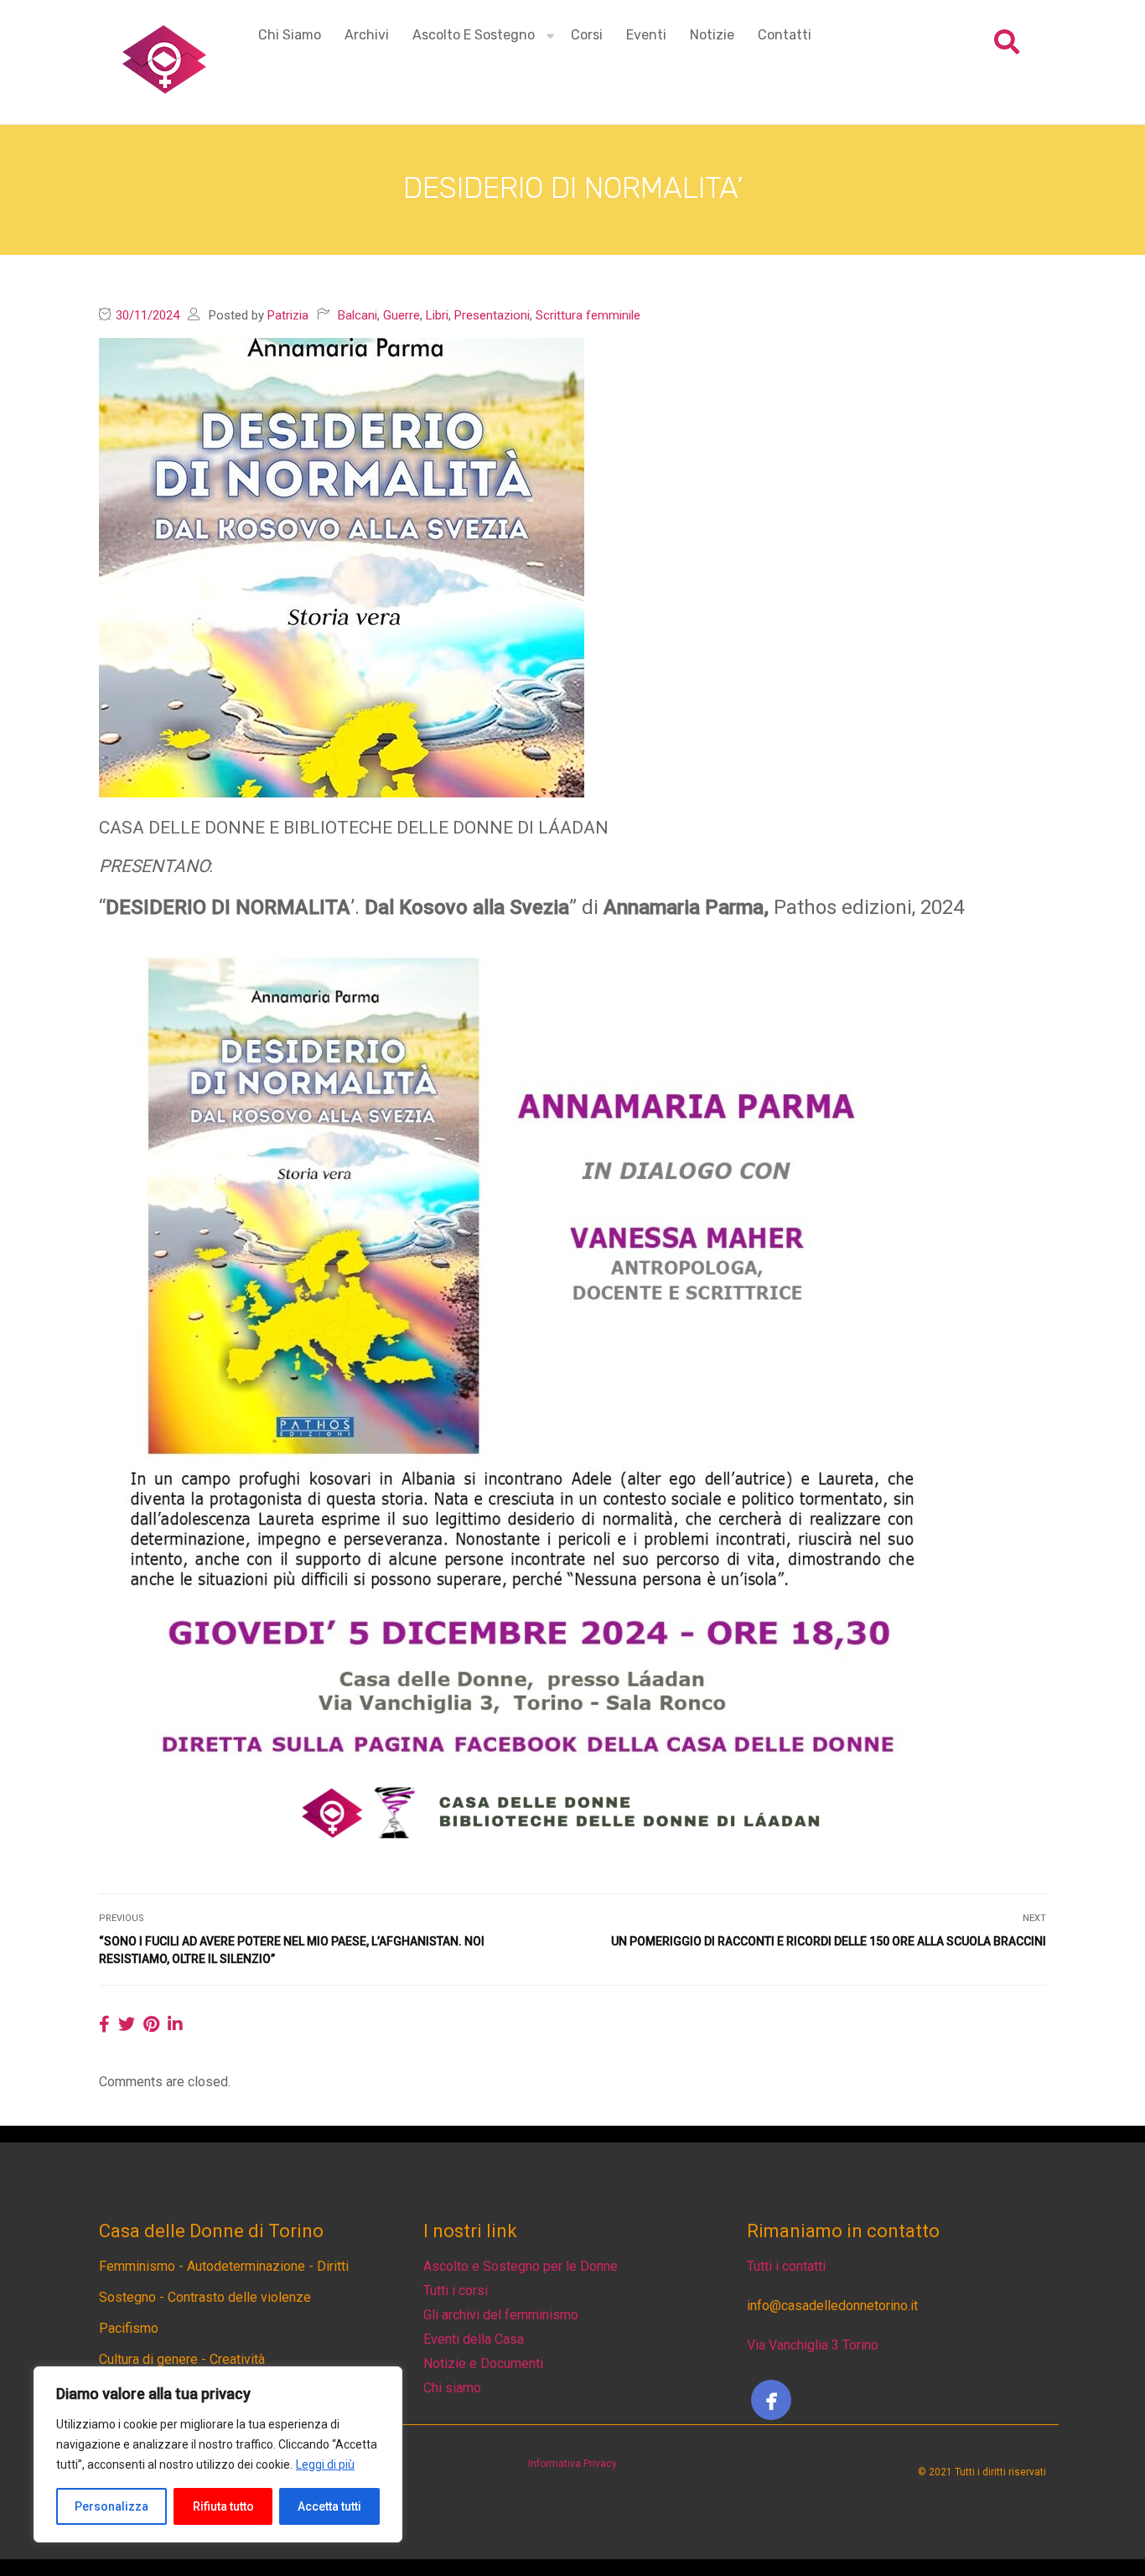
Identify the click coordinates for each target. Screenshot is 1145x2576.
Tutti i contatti (786, 2266)
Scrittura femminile (588, 315)
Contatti (785, 35)
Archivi (367, 35)
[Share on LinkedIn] (175, 2024)
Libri (437, 315)
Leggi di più (325, 2464)
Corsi (587, 35)
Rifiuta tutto (223, 2506)
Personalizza (111, 2506)
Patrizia (288, 315)
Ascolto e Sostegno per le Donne (521, 2266)
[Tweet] (127, 2024)
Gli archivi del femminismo (501, 2315)
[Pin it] (151, 2024)
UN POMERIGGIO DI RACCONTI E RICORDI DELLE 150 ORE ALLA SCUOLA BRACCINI (829, 1941)
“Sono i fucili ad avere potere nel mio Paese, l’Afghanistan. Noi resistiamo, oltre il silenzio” (292, 1950)
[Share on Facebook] (104, 2024)
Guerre (402, 315)
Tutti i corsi (456, 2290)
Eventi (646, 35)
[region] (218, 2454)
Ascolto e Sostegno (474, 35)
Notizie (712, 35)
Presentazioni (492, 315)
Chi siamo (290, 35)
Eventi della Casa (474, 2339)
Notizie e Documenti (483, 2363)
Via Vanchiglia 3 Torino (813, 2345)
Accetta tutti (329, 2506)
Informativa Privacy (572, 2464)
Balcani (357, 315)
